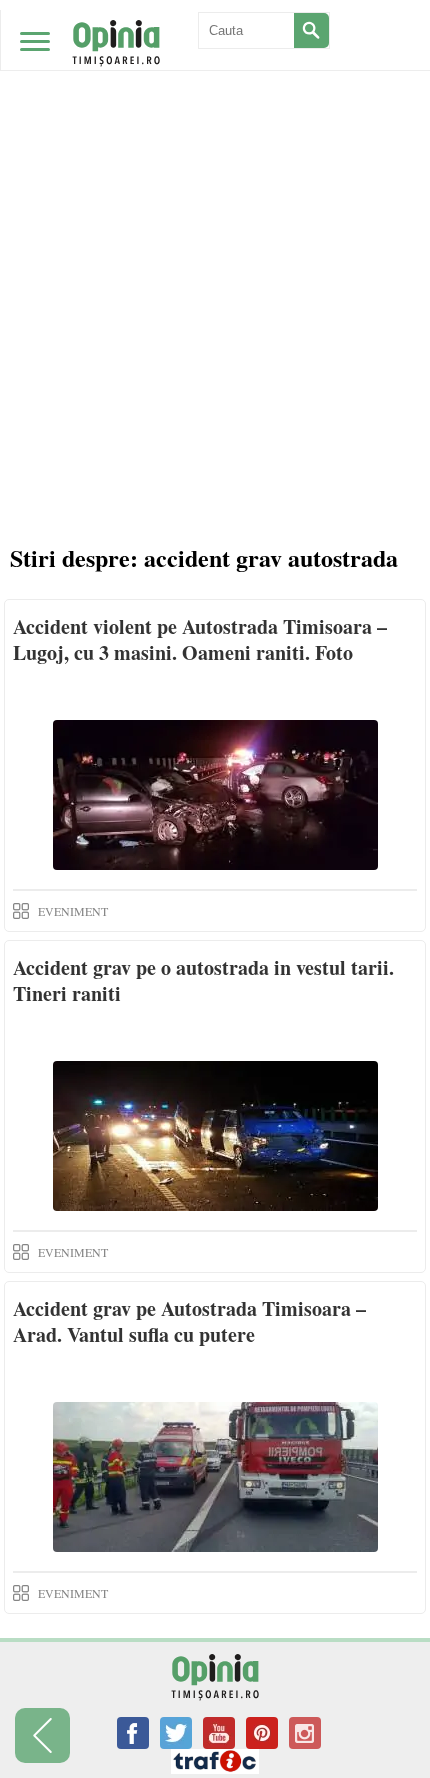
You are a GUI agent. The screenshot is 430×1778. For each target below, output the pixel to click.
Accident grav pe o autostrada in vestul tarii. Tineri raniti (203, 980)
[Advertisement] (215, 225)
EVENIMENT (73, 911)
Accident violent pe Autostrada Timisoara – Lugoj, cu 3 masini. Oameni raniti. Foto (200, 639)
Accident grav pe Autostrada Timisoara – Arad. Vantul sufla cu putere (189, 1321)
